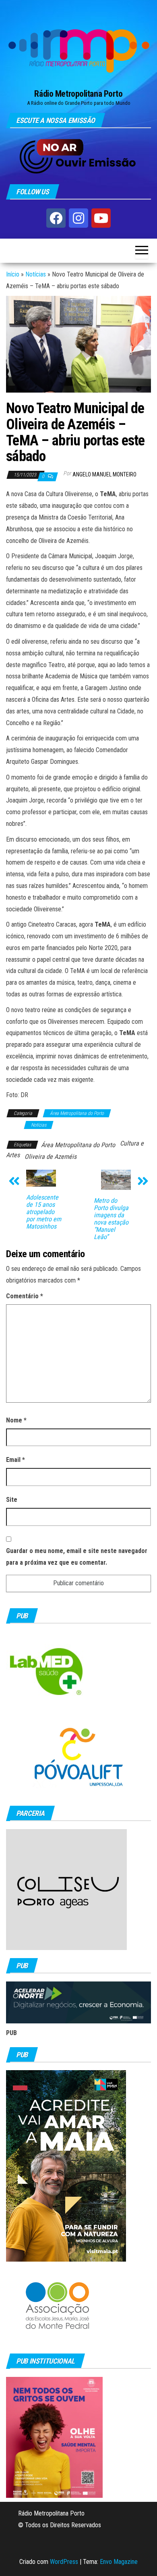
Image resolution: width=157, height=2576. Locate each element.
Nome (16, 1420)
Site (12, 1500)
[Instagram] (78, 218)
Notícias (36, 274)
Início (13, 274)
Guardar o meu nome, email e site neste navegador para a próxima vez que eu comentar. (77, 1557)
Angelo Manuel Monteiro (104, 474)
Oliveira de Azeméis (51, 1157)
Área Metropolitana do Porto (77, 1113)
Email (15, 1460)
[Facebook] (56, 218)
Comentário (25, 1296)
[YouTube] (101, 218)
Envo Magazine (119, 2562)
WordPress (64, 2562)
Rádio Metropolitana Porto (78, 94)
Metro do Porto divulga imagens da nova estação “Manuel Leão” (111, 1219)
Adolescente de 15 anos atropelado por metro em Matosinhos (44, 1212)
